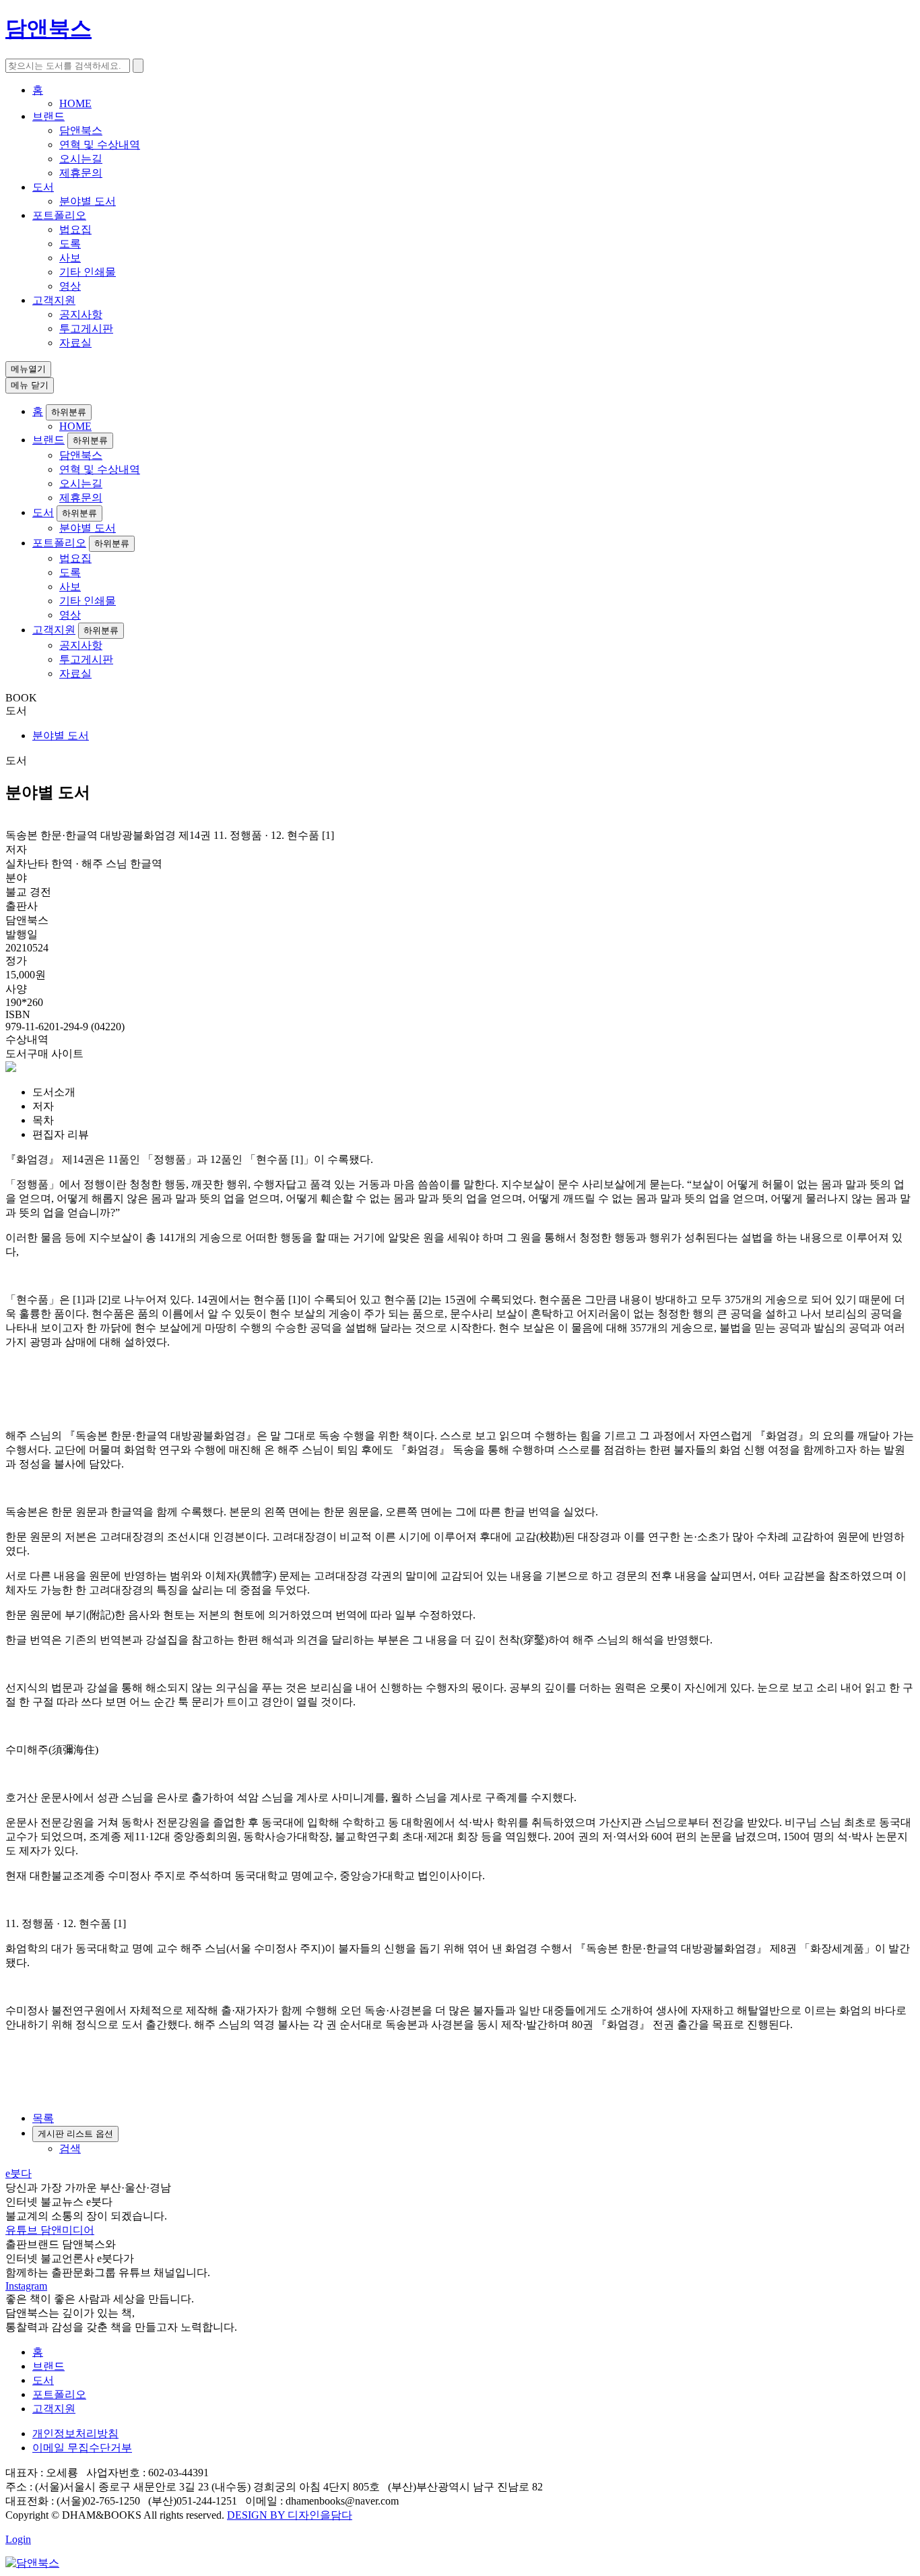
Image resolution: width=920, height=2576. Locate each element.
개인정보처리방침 (75, 2433)
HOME (75, 103)
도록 (70, 244)
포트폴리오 (59, 215)
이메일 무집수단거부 (82, 2448)
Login (18, 2539)
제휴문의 (81, 173)
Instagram (26, 2286)
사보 (70, 258)
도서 (43, 187)
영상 (70, 286)
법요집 (75, 229)
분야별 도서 (88, 201)
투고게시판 (86, 328)
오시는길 (81, 159)
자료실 (75, 343)
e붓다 (19, 2173)
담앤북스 (81, 130)
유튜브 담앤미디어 (50, 2230)
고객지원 (54, 300)
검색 (70, 2148)
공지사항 (81, 314)
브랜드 (48, 116)
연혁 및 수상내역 (100, 145)
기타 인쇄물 (88, 272)
